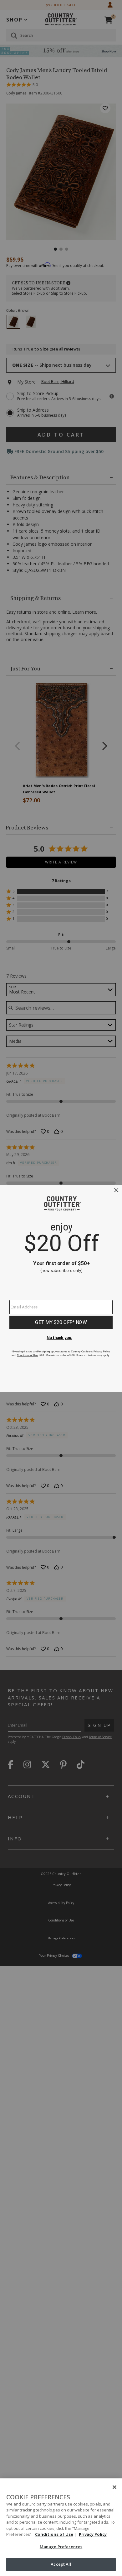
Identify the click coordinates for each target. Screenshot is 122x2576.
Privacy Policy (93, 2534)
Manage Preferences (61, 2547)
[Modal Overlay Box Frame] (61, 1288)
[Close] (114, 2487)
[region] (61, 2527)
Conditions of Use (54, 2534)
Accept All (61, 2564)
